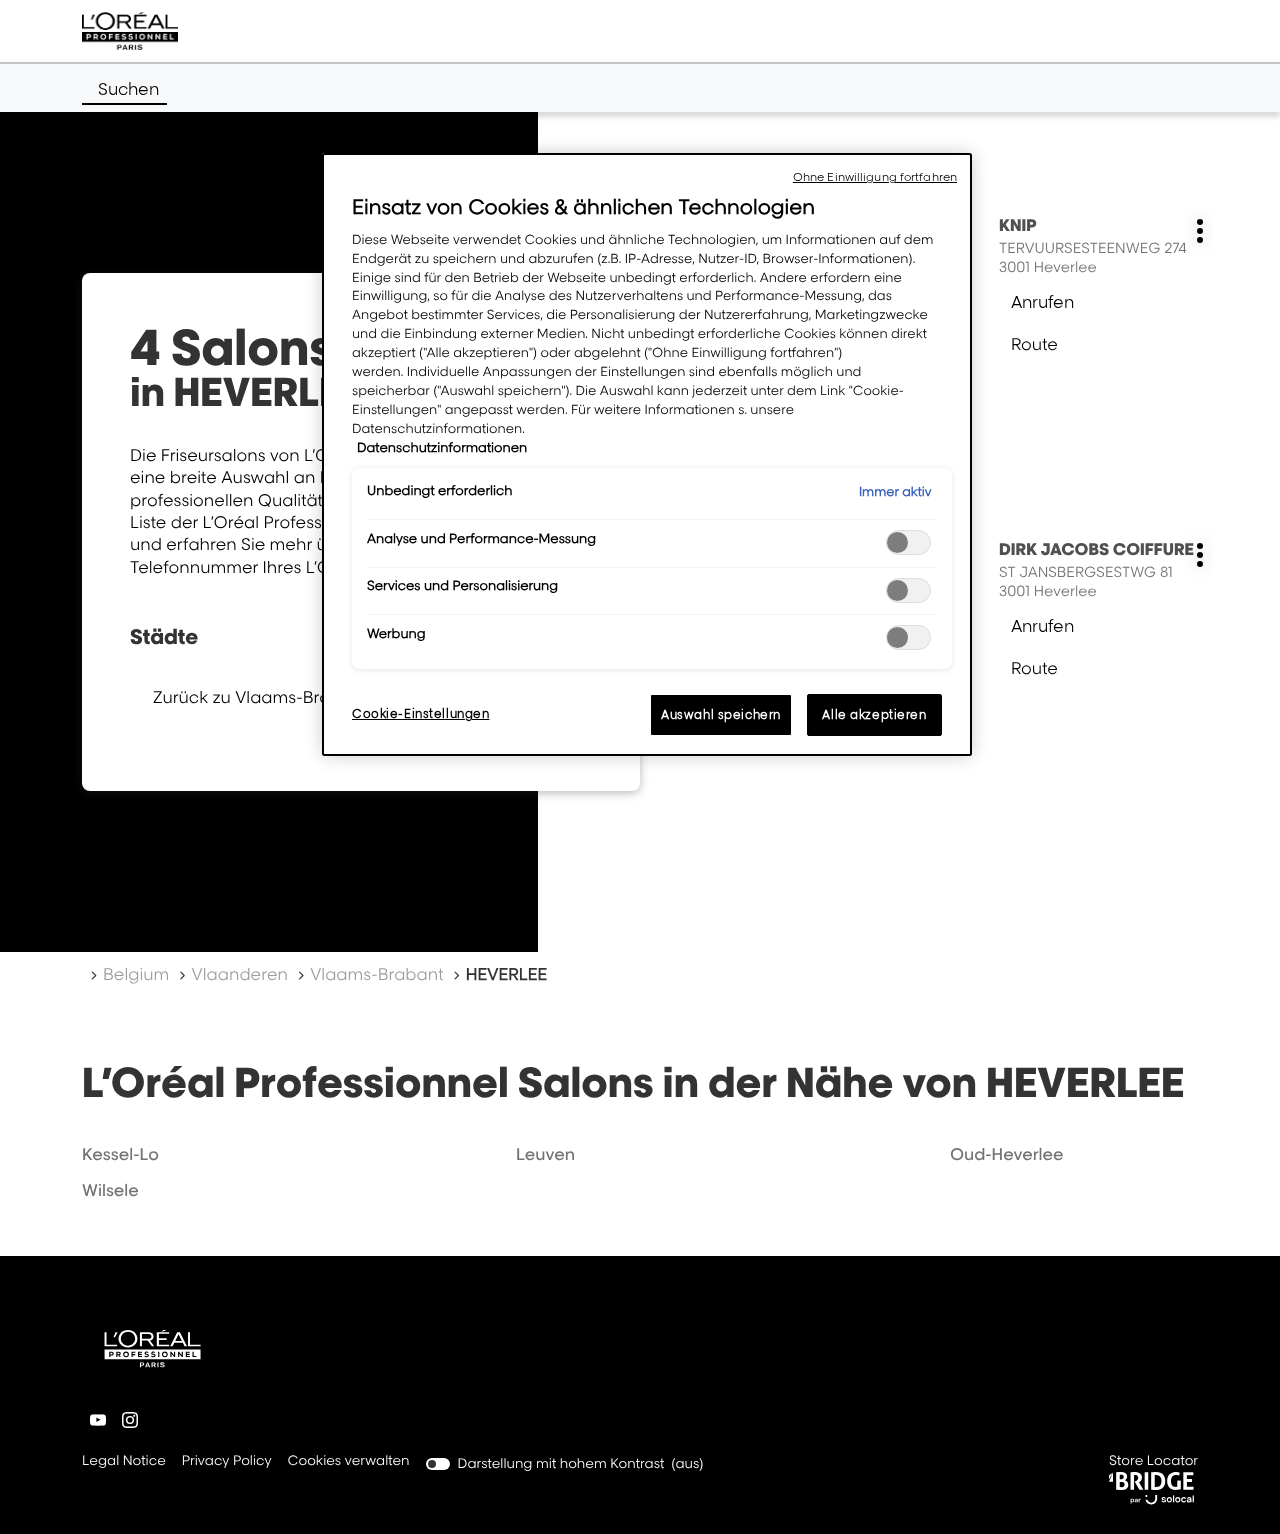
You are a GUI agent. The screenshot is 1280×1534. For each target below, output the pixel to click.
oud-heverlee (1007, 1154)
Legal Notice (124, 1462)
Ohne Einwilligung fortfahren (875, 177)
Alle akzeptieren (874, 714)
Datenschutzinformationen (442, 448)
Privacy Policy (227, 1462)
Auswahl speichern (721, 714)
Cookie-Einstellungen (420, 713)
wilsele (110, 1190)
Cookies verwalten (349, 1461)
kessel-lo (120, 1154)
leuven (545, 1154)
